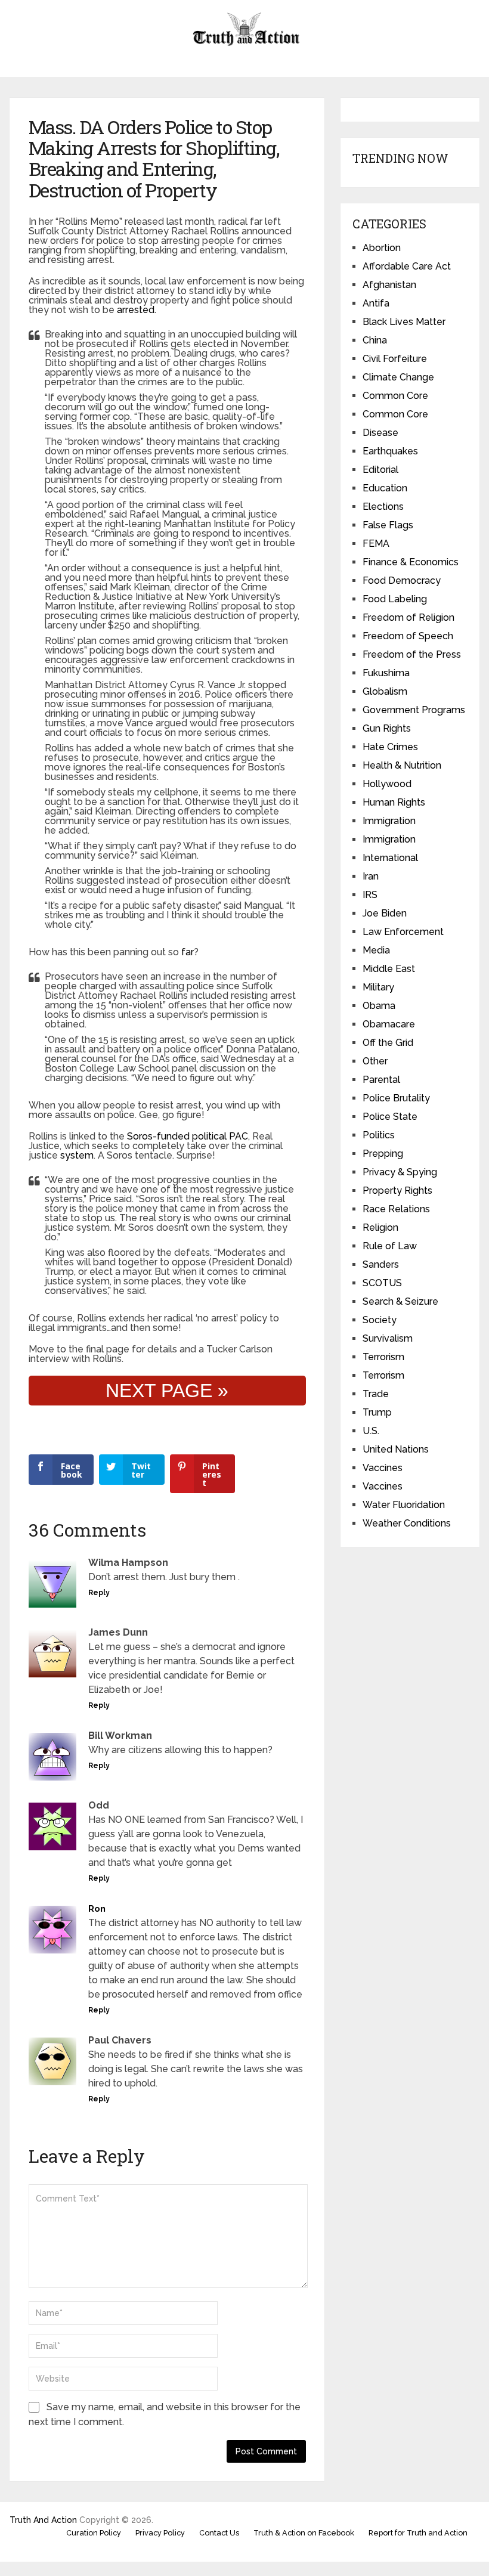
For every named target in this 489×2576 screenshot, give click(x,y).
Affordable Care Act (407, 266)
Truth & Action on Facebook (304, 2533)
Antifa (376, 303)
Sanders (381, 1264)
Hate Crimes (390, 747)
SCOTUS (382, 1283)
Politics (379, 1135)
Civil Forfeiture (395, 359)
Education (385, 488)
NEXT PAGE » (167, 1391)
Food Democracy (402, 580)
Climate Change (398, 377)
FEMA (376, 544)
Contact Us (219, 2533)
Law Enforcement (403, 932)
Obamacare (389, 1024)
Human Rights (394, 802)
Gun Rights (387, 728)
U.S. (371, 1431)
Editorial (380, 470)
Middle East (389, 969)
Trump (377, 1412)
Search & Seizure (400, 1301)
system (77, 1155)
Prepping (383, 1154)
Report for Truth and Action (418, 2533)
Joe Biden (385, 913)
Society (380, 1320)
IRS (370, 895)
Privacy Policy (160, 2533)
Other (375, 1061)
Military (378, 987)
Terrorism (383, 1357)
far (188, 952)
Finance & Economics (411, 562)
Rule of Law (390, 1246)
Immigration (389, 821)
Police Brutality (396, 1098)
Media (376, 950)
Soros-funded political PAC (186, 1136)
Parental (381, 1080)
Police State (390, 1117)
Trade (376, 1394)
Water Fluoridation (404, 1505)
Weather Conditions (407, 1523)
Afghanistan (389, 285)
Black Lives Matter (404, 322)
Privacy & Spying (400, 1172)
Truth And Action (43, 2520)
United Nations (396, 1449)
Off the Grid (388, 1043)
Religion (380, 1227)
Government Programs (414, 710)
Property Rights (397, 1191)
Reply (99, 1593)
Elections (383, 507)
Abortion (382, 248)
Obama (379, 1006)
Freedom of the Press (412, 654)
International (390, 858)
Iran (371, 876)
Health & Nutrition (402, 765)
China (375, 340)
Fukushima (386, 673)
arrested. (137, 310)
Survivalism (388, 1338)
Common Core (395, 396)
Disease (380, 433)
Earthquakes (390, 451)
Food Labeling (395, 599)
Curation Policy (94, 2533)
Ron (97, 1909)
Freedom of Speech (408, 636)
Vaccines (383, 1468)
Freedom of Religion (408, 617)
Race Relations (396, 1209)
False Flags (388, 525)
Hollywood (387, 784)
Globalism (385, 691)
